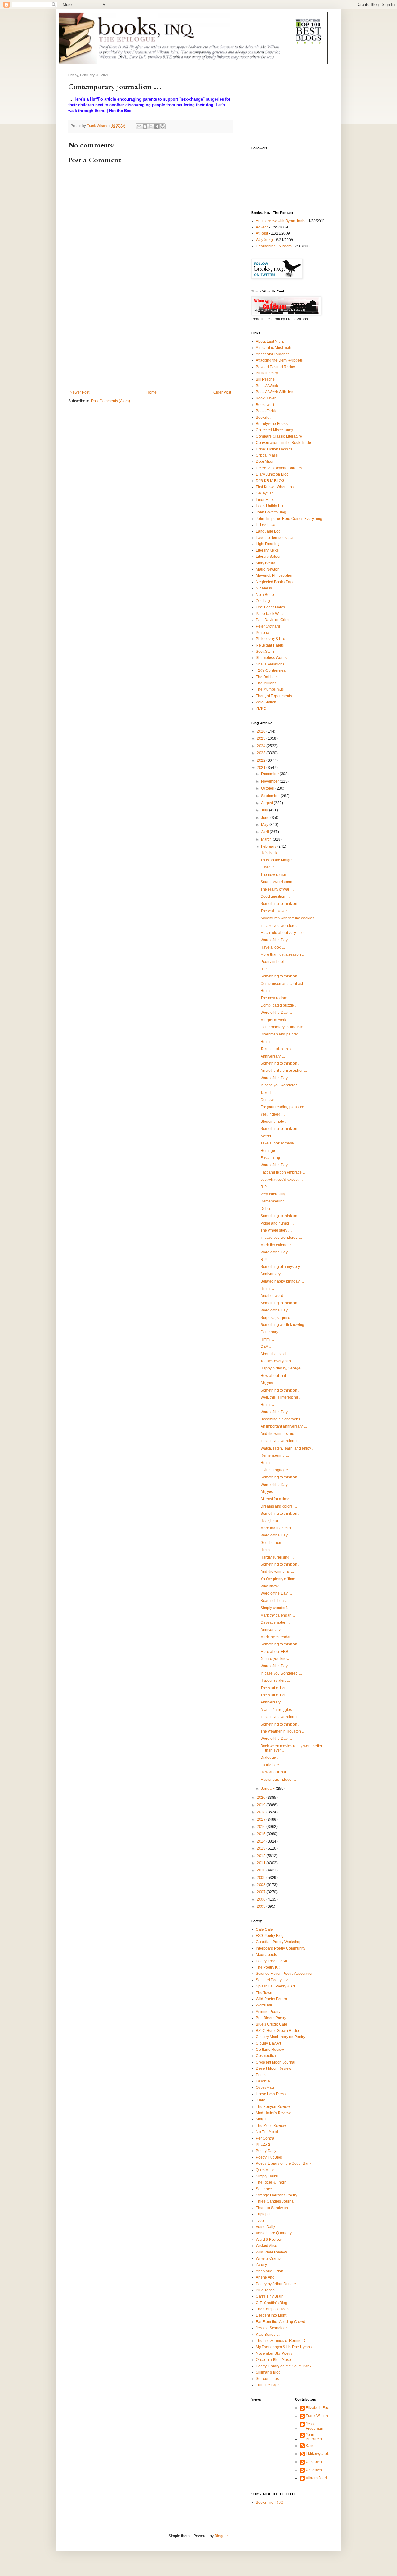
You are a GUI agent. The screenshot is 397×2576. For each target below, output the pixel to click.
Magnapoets (266, 1955)
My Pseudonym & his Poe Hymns (284, 2347)
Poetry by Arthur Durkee (276, 2284)
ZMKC (261, 709)
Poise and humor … (277, 1223)
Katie (310, 2446)
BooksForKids (268, 411)
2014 (262, 1841)
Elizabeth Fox (317, 2408)
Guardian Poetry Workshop (279, 1942)
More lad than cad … (278, 1528)
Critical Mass (267, 455)
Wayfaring (264, 240)
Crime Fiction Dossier (274, 449)
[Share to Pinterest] (163, 126)
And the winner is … (277, 1572)
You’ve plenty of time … (280, 1579)
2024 (262, 746)
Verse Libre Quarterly (274, 2233)
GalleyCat (264, 493)
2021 (262, 768)
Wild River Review (271, 2252)
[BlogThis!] (145, 126)
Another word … (274, 1296)
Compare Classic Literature (279, 436)
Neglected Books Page (275, 582)
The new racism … (276, 875)
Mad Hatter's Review (273, 2113)
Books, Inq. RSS (270, 2502)
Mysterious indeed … (278, 1780)
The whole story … (276, 1230)
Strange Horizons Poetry (277, 2195)
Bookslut (263, 417)
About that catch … (276, 1354)
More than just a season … (283, 954)
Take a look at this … (278, 1049)
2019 (262, 1805)
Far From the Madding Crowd (281, 2322)
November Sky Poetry (274, 2353)
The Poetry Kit (268, 1967)
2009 (262, 1878)
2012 (262, 1856)
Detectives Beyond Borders (279, 468)
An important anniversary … (284, 1426)
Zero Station (266, 702)
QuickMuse (265, 2170)
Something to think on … (281, 904)
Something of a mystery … (283, 1267)
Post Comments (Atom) (111, 401)
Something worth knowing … (285, 1325)
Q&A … (267, 1347)
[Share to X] (151, 126)
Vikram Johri (316, 2478)
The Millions (266, 683)
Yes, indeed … (273, 1114)
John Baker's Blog (271, 512)
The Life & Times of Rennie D (281, 2341)
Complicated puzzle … (280, 1005)
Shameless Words (271, 658)
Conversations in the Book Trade (283, 443)
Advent (262, 227)
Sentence (264, 2189)
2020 (262, 1798)
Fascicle (263, 2081)
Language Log (268, 531)
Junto (261, 2100)
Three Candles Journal (275, 2201)
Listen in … (270, 867)
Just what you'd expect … (282, 1180)
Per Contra (265, 2138)
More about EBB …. (277, 1652)
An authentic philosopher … (284, 1071)
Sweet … (268, 1136)
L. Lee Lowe (266, 525)
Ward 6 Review (269, 2240)
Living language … (277, 1470)
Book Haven (266, 398)
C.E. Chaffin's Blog (272, 2303)
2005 (262, 1906)
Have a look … (273, 947)
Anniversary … (273, 1056)
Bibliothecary (267, 373)
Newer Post (80, 392)
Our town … (270, 1100)
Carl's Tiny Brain (270, 2296)
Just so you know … (277, 1659)
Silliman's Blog (268, 2372)
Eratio (261, 2075)
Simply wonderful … (277, 1608)
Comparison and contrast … (284, 984)
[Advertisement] (150, 344)
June (266, 818)
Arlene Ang (265, 2277)
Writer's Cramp (268, 2258)
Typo (260, 2221)
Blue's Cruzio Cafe (272, 2024)
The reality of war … (277, 889)
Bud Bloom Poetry (271, 2018)
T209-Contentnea (271, 670)
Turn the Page (268, 2385)
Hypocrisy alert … (275, 1680)
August (268, 803)
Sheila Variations (270, 664)
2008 (262, 1885)
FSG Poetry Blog (270, 1936)
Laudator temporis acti (275, 538)
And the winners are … (280, 1434)
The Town (264, 1993)
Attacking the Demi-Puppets (279, 360)
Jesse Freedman (314, 2426)
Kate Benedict (268, 2335)
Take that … (270, 1093)
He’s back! (269, 853)
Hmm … (267, 991)
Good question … (275, 896)
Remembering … (275, 1201)
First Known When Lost (275, 487)
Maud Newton (268, 569)
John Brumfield (314, 2437)
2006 (262, 1899)
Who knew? (270, 1586)
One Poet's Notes (270, 607)
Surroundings (267, 2379)
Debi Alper (265, 462)
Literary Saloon (269, 557)
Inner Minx (265, 500)
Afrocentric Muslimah (274, 348)
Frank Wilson (317, 2416)
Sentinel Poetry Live (273, 1980)
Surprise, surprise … (278, 1318)
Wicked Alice (267, 2246)
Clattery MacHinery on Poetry (281, 2037)
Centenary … (272, 1332)
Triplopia (263, 2214)
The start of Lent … (276, 1688)
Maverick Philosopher (274, 575)
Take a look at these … (280, 1143)
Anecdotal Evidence (273, 354)
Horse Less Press (271, 2094)
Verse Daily (265, 2227)
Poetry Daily (266, 2151)
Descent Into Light (271, 2315)
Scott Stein (265, 652)
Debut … (268, 1209)
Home (152, 392)
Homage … (270, 1151)
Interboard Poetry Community (281, 1948)
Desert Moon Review (274, 2068)
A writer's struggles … (279, 1710)
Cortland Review (270, 2050)
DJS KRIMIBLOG (270, 481)
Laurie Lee (270, 1765)
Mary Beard (266, 563)
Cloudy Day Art (268, 2043)
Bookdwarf (265, 405)
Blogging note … (275, 1121)
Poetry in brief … (274, 962)
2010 (262, 1870)
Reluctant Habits (270, 645)
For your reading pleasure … (285, 1107)
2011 (262, 1863)
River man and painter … (282, 1034)
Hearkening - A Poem (274, 246)
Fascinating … (273, 1158)
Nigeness (264, 588)
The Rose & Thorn (271, 2182)
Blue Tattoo (265, 2290)
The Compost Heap (272, 2309)
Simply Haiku (267, 2176)
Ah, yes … (269, 1383)
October (268, 788)
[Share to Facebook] (157, 126)
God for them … (274, 1543)
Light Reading (268, 544)
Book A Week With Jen (275, 392)
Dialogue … (271, 1757)
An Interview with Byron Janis (281, 221)
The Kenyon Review (273, 2107)
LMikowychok (317, 2454)
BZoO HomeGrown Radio (277, 2031)
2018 (262, 1812)
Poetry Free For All (271, 1961)
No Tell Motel (267, 2132)
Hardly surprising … (277, 1557)
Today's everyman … (278, 1361)
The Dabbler (266, 677)
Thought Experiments (274, 696)
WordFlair (264, 2005)
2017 (262, 1820)
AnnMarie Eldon (270, 2271)
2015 (262, 1834)
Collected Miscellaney (274, 430)
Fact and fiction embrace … (283, 1172)
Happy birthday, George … (283, 1368)
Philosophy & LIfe (271, 639)
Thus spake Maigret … (279, 860)
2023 (262, 753)
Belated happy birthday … (282, 1281)
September (271, 796)
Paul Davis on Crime (273, 620)
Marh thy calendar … (278, 1245)
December (270, 774)
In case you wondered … (281, 926)
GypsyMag (265, 2087)
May (265, 825)
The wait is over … (276, 911)
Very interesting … (276, 1194)
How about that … (276, 1376)
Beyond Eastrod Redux (275, 367)
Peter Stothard (268, 626)
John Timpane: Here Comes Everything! (290, 519)
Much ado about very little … (284, 933)
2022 (262, 760)
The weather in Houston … (283, 1731)
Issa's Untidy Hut (270, 506)
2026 (262, 731)
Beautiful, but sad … (277, 1601)
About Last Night (270, 341)
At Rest (262, 233)
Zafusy (261, 2265)
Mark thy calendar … (278, 1615)
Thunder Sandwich (272, 2208)
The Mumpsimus (270, 689)
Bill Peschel (266, 379)
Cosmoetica (266, 2056)
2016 (262, 1827)
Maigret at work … (276, 1020)
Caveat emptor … (275, 1622)
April (265, 832)
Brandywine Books (272, 424)
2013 (262, 1848)
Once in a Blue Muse (273, 2360)
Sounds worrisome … (279, 882)
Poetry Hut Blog (269, 2157)
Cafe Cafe (264, 1929)
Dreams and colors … (279, 1506)
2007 (262, 1892)
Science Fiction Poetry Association (285, 1974)
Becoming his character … (283, 1419)
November (270, 781)
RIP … (266, 969)
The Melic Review (271, 2126)
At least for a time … (277, 1499)
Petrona (263, 633)
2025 (262, 738)
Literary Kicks (267, 550)
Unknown (314, 2462)
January (268, 1789)
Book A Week (267, 386)
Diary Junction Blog (272, 474)
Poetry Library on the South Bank (284, 2163)
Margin (262, 2119)
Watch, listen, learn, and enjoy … (288, 1448)
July (265, 810)
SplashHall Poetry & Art (275, 1986)
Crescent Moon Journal (276, 2062)
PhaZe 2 (263, 2145)
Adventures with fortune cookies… (289, 918)
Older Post (222, 392)
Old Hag (263, 601)
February (269, 846)
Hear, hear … (272, 1521)
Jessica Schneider (271, 2328)
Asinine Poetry (268, 2012)
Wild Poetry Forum (271, 1999)
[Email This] (139, 126)
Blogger (221, 2536)
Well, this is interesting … (282, 1397)
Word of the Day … (276, 940)
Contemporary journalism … (284, 1027)
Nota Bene (265, 595)
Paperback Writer (270, 614)
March (267, 839)
